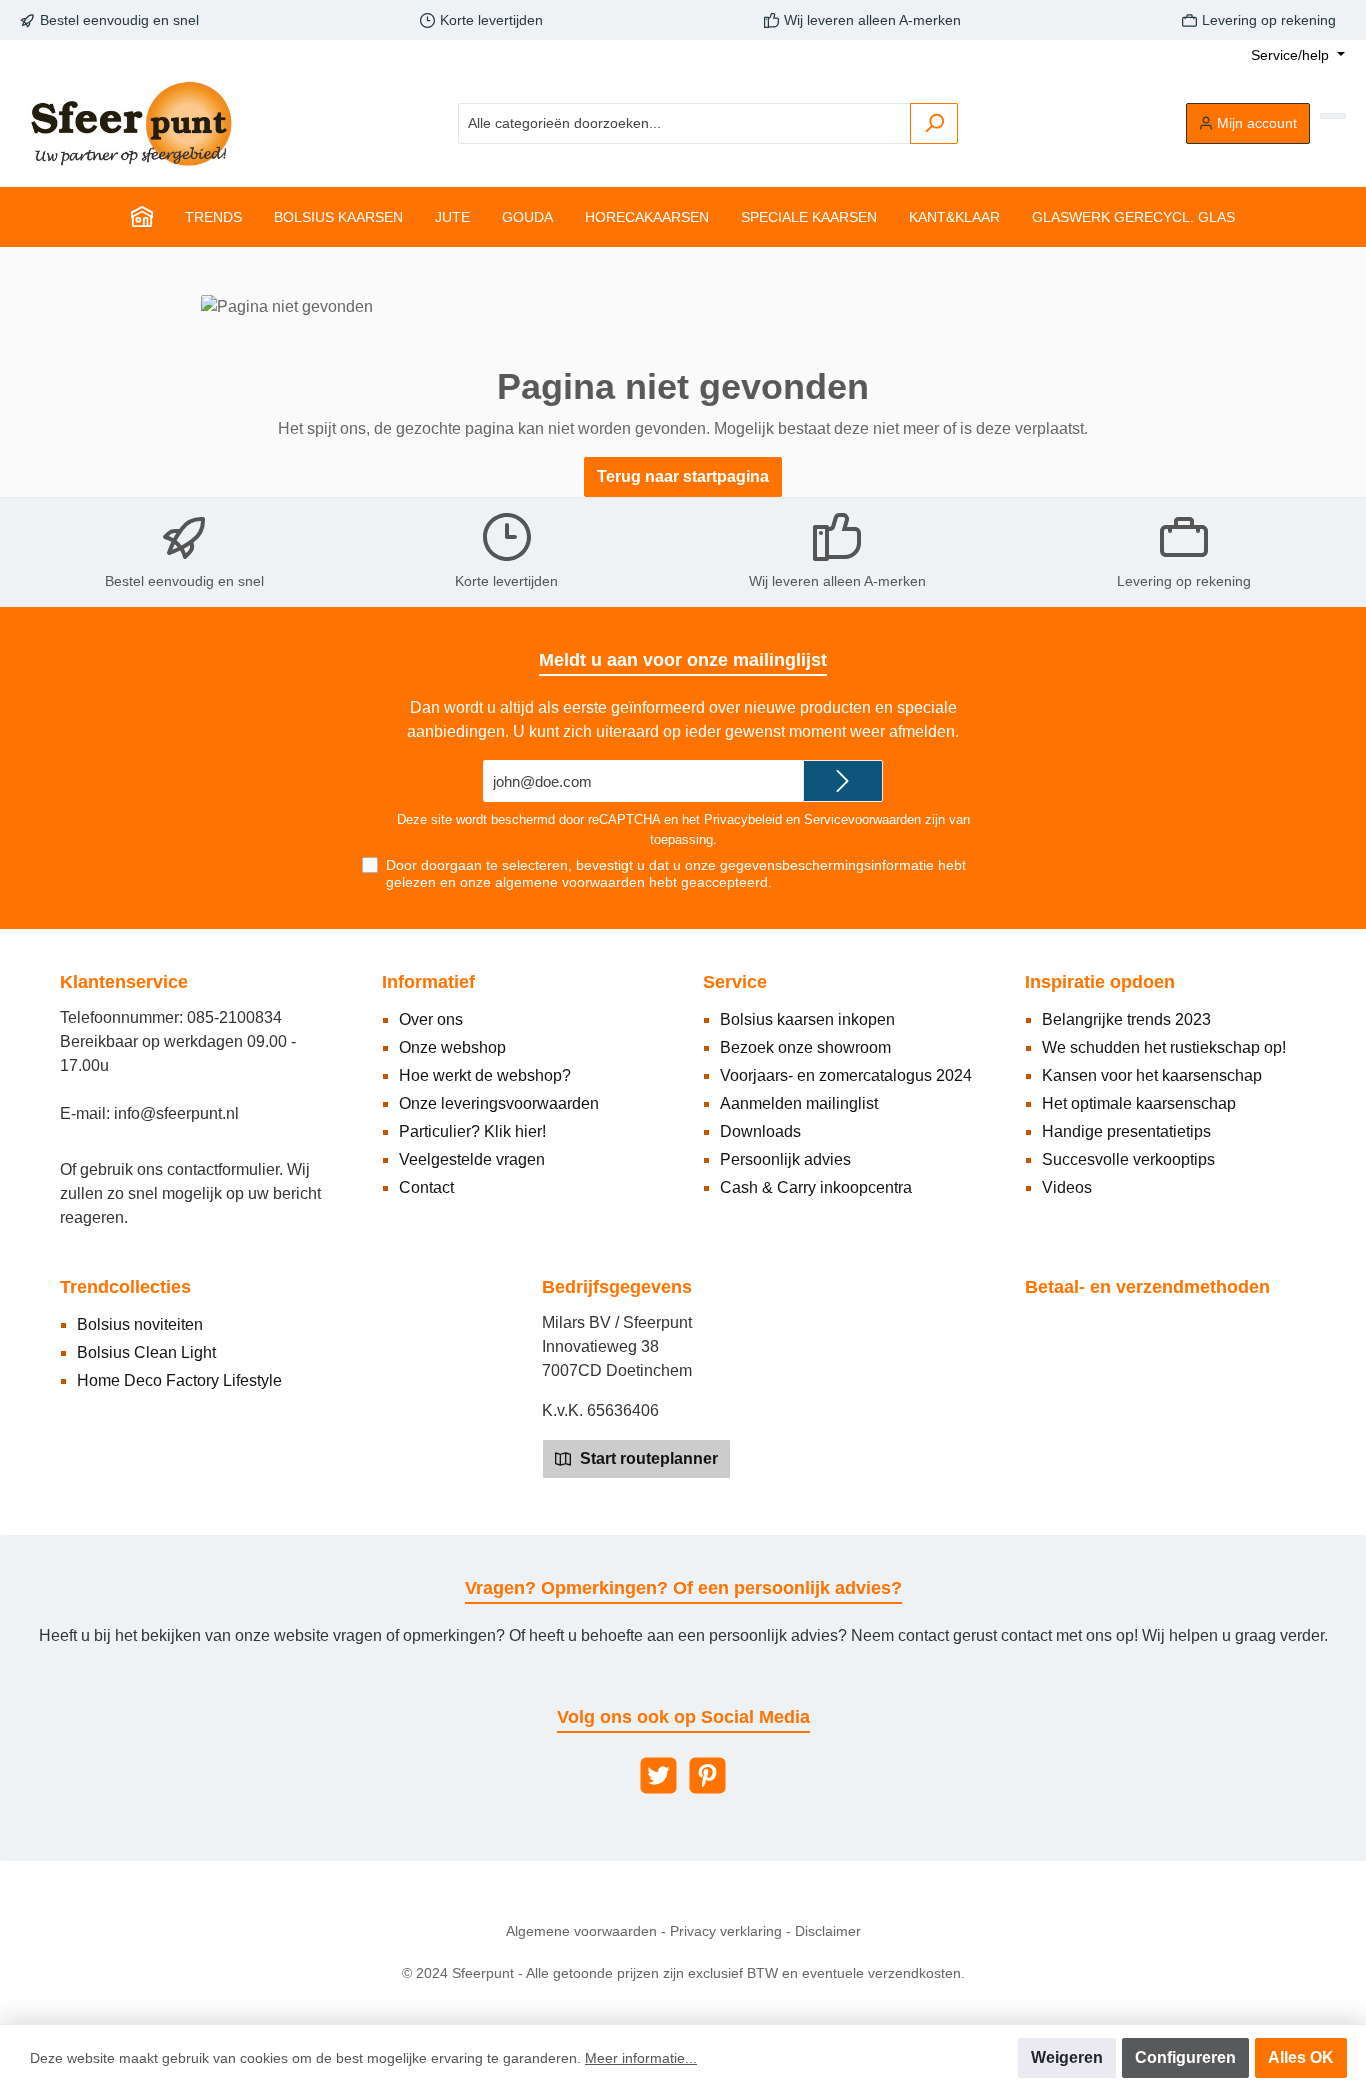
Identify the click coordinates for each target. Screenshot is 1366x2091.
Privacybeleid (743, 819)
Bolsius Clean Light (146, 1352)
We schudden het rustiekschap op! (1164, 1047)
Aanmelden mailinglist (799, 1103)
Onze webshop (452, 1047)
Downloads (760, 1131)
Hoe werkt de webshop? (485, 1075)
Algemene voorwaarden (581, 1931)
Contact (426, 1187)
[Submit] (843, 781)
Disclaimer (828, 1931)
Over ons (431, 1019)
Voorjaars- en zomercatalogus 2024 (846, 1075)
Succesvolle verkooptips (1128, 1159)
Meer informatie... (641, 2058)
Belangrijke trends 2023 (1126, 1019)
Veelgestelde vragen (472, 1159)
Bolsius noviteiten (140, 1324)
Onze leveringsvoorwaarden (499, 1103)
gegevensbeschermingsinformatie (827, 865)
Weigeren (1067, 2057)
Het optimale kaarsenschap (1139, 1103)
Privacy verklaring (726, 1931)
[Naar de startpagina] (130, 123)
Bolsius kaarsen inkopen (807, 1019)
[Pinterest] (707, 1775)
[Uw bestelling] (1333, 116)
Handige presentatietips (1126, 1131)
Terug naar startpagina (683, 476)
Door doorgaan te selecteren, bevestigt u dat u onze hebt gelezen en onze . (676, 873)
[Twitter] (658, 1775)
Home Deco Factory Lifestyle (179, 1380)
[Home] (142, 217)
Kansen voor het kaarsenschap (1152, 1075)
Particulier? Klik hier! (472, 1131)
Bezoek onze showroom (805, 1047)
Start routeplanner (647, 1458)
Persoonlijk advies (785, 1159)
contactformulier (223, 1169)
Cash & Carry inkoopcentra (816, 1187)
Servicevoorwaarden (862, 819)
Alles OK (1301, 2057)
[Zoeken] (934, 123)
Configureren (1185, 2057)
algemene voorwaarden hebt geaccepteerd (631, 882)
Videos (1067, 1187)
